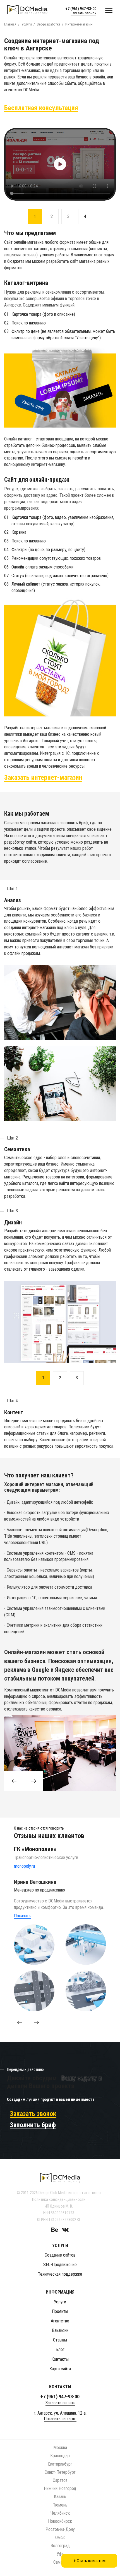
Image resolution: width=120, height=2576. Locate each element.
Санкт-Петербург (60, 2472)
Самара (60, 2562)
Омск (60, 2537)
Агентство (60, 2321)
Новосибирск (60, 2521)
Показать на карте (60, 2419)
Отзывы (60, 2340)
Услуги (60, 2302)
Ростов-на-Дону (60, 2529)
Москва (60, 2448)
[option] (60, 164)
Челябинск (60, 2513)
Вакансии (60, 2330)
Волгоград (60, 2546)
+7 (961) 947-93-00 (81, 9)
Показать (22, 1916)
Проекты (60, 2311)
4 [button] (85, 216)
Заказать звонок (83, 13)
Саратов (60, 2480)
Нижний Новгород (60, 2488)
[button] (20, 2022)
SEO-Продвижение (60, 2265)
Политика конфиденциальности (59, 2199)
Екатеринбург (60, 2464)
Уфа (60, 2554)
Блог (60, 2349)
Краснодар (60, 2456)
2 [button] (52, 216)
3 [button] (68, 216)
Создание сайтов (60, 2255)
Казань (60, 2497)
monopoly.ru (24, 1866)
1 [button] (35, 216)
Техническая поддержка (60, 2274)
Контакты (60, 2359)
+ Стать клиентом (89, 2561)
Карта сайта (60, 2369)
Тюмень (60, 2505)
